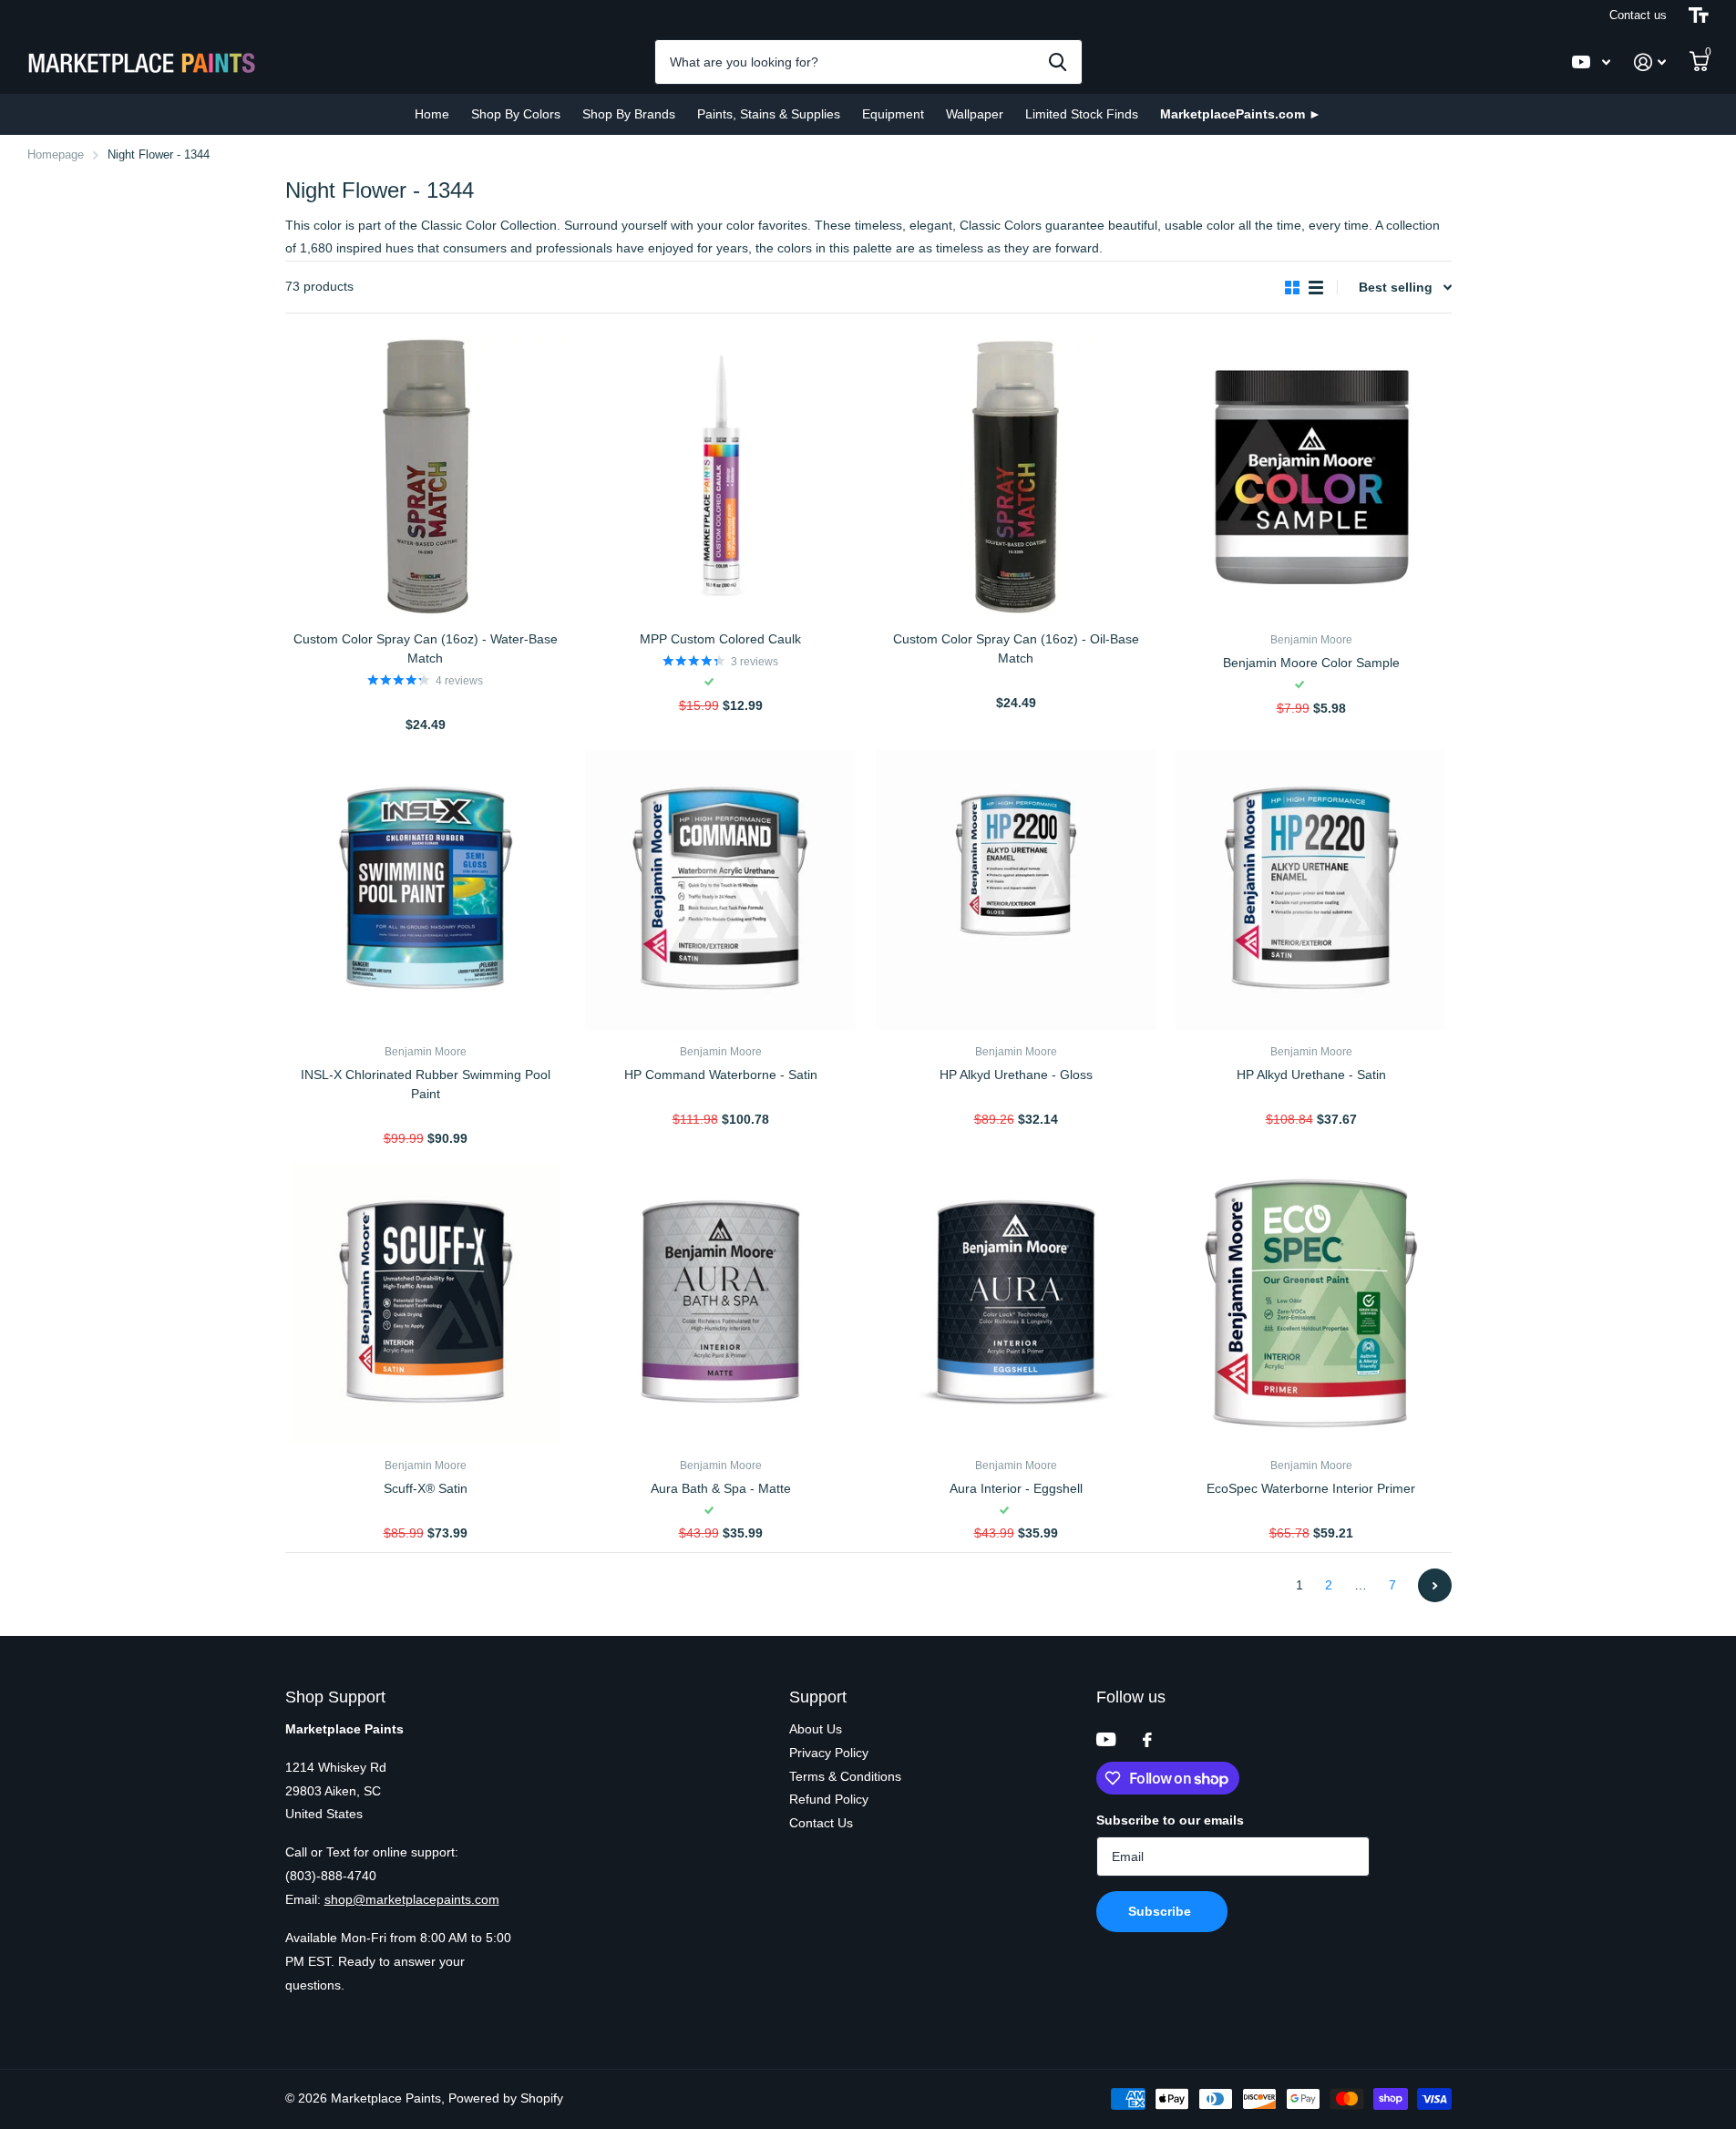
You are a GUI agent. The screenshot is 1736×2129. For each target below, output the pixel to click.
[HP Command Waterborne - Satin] (721, 890)
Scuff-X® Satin (426, 1488)
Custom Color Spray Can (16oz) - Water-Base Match (426, 648)
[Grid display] (1292, 288)
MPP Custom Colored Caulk (720, 639)
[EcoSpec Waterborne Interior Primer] (1311, 1303)
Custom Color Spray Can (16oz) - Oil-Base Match (1016, 648)
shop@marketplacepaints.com (412, 1899)
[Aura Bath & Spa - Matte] (721, 1303)
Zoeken (1058, 62)
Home (432, 114)
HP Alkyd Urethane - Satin (1311, 1075)
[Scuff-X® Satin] (426, 1303)
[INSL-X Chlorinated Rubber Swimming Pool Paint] (426, 890)
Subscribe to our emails (1170, 1820)
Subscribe (1161, 1911)
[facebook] (1147, 1740)
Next (1435, 1585)
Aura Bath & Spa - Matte (721, 1488)
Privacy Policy (829, 1753)
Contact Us (821, 1823)
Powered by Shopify (506, 2098)
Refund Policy (829, 1799)
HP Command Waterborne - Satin (721, 1075)
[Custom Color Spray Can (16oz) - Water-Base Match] (426, 478)
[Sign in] (1650, 62)
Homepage (56, 154)
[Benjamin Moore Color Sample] (1311, 478)
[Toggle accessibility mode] (1699, 15)
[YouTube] (1106, 1739)
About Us (816, 1729)
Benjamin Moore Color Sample (1311, 663)
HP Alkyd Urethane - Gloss (1016, 1075)
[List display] (1316, 288)
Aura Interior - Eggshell (1016, 1488)
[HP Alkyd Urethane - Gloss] (1016, 890)
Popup (426, 702)
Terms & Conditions (845, 1776)
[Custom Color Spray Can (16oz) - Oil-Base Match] (1016, 478)
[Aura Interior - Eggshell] (1016, 1303)
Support (818, 1697)
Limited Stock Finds (1082, 114)
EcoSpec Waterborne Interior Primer (1311, 1488)
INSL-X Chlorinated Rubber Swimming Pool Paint (426, 1084)
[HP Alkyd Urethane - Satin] (1311, 890)
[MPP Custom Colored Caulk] (721, 478)
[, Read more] (1591, 62)
